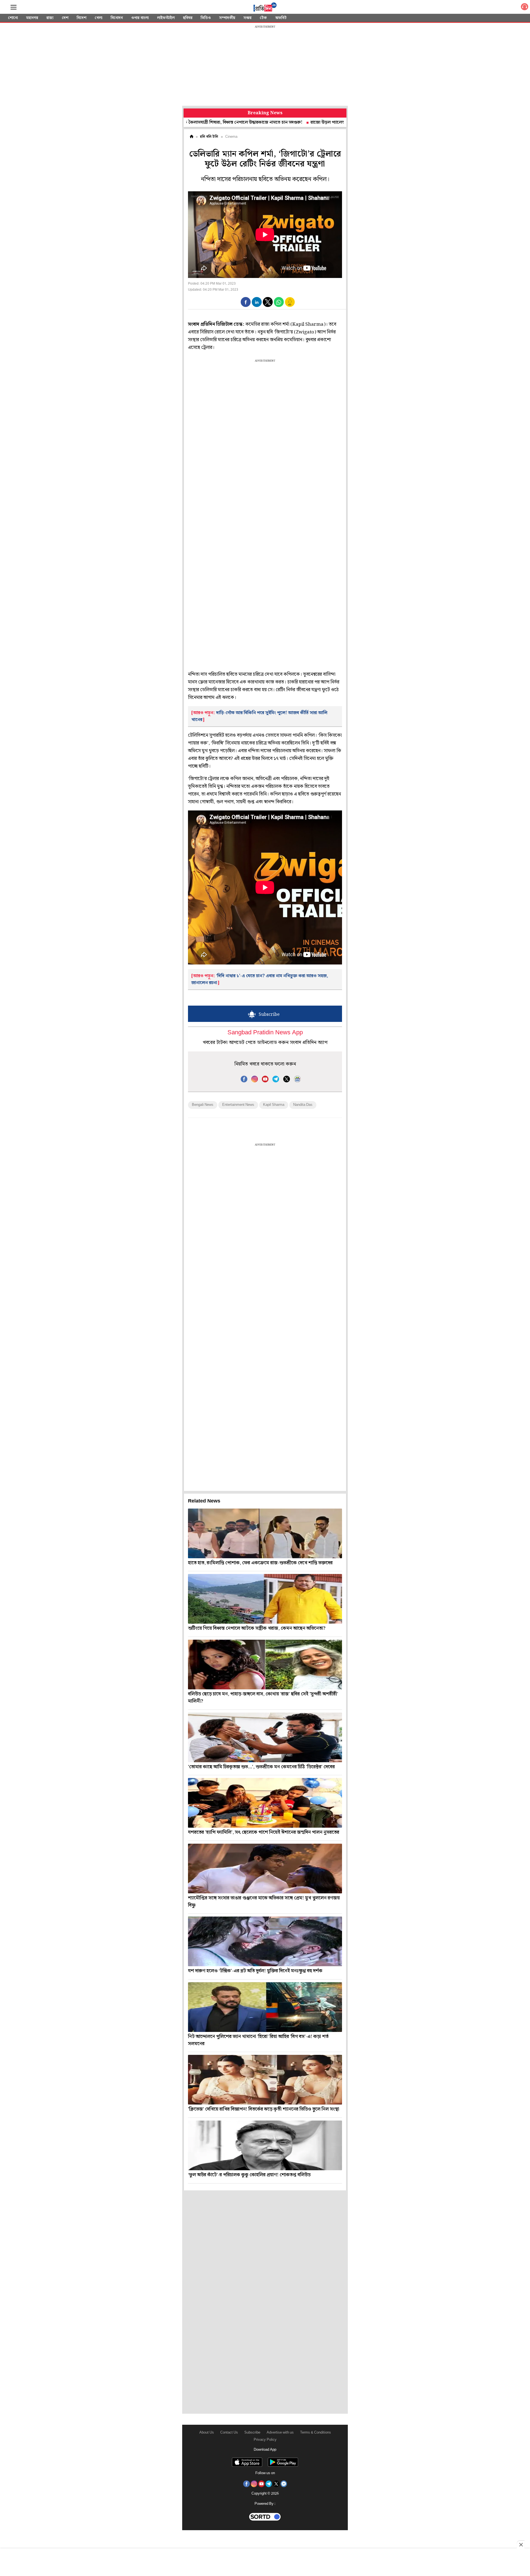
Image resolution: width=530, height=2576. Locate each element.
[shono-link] (524, 8)
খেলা (99, 18)
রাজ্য (50, 18)
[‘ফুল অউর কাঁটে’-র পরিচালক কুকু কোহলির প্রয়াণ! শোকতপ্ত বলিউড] (265, 2145)
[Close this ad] (521, 2545)
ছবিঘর (188, 18)
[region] (265, 66)
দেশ (65, 18)
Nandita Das (303, 1105)
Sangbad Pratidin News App (265, 1033)
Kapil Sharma (274, 1105)
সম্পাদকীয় (227, 18)
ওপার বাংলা (140, 18)
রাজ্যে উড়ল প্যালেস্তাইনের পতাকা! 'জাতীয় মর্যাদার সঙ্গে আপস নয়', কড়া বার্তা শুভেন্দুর (305, 122)
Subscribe (252, 2433)
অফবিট (281, 18)
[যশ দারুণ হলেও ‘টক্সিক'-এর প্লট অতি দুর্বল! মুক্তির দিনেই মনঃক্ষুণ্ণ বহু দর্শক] (265, 1941)
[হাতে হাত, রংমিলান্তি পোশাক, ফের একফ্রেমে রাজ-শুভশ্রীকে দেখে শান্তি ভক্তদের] (265, 1533)
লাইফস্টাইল (166, 18)
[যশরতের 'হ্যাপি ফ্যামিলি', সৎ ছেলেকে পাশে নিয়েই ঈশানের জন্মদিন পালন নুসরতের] (265, 1803)
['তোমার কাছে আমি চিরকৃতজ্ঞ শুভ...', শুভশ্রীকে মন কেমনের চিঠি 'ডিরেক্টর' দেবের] (265, 1737)
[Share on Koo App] (290, 306)
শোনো (13, 18)
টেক (263, 18)
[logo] (265, 8)
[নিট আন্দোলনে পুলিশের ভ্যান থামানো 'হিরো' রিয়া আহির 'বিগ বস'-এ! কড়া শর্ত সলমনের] (265, 2007)
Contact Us (229, 2433)
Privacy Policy (265, 2440)
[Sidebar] (14, 7)
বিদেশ (82, 18)
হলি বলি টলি (209, 137)
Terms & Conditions (316, 2433)
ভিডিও (206, 18)
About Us (207, 2433)
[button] (246, 302)
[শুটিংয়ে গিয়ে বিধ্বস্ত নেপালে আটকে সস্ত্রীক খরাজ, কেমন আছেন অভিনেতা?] (265, 1599)
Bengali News (203, 1105)
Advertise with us (280, 2433)
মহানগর (32, 18)
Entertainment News (238, 1105)
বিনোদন (117, 18)
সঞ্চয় (247, 18)
